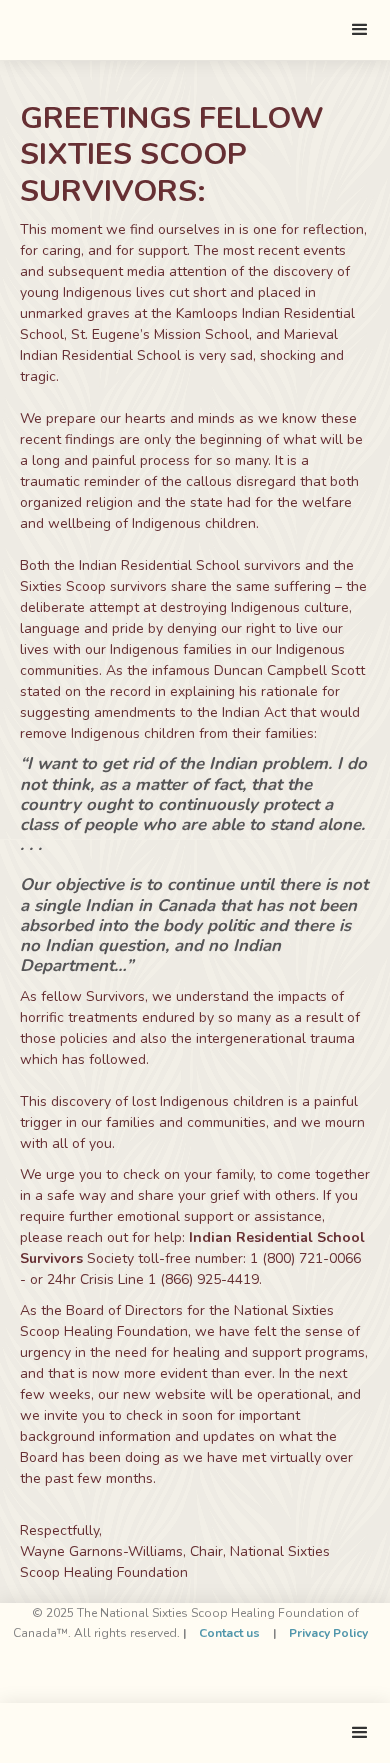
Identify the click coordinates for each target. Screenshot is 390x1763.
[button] (360, 30)
